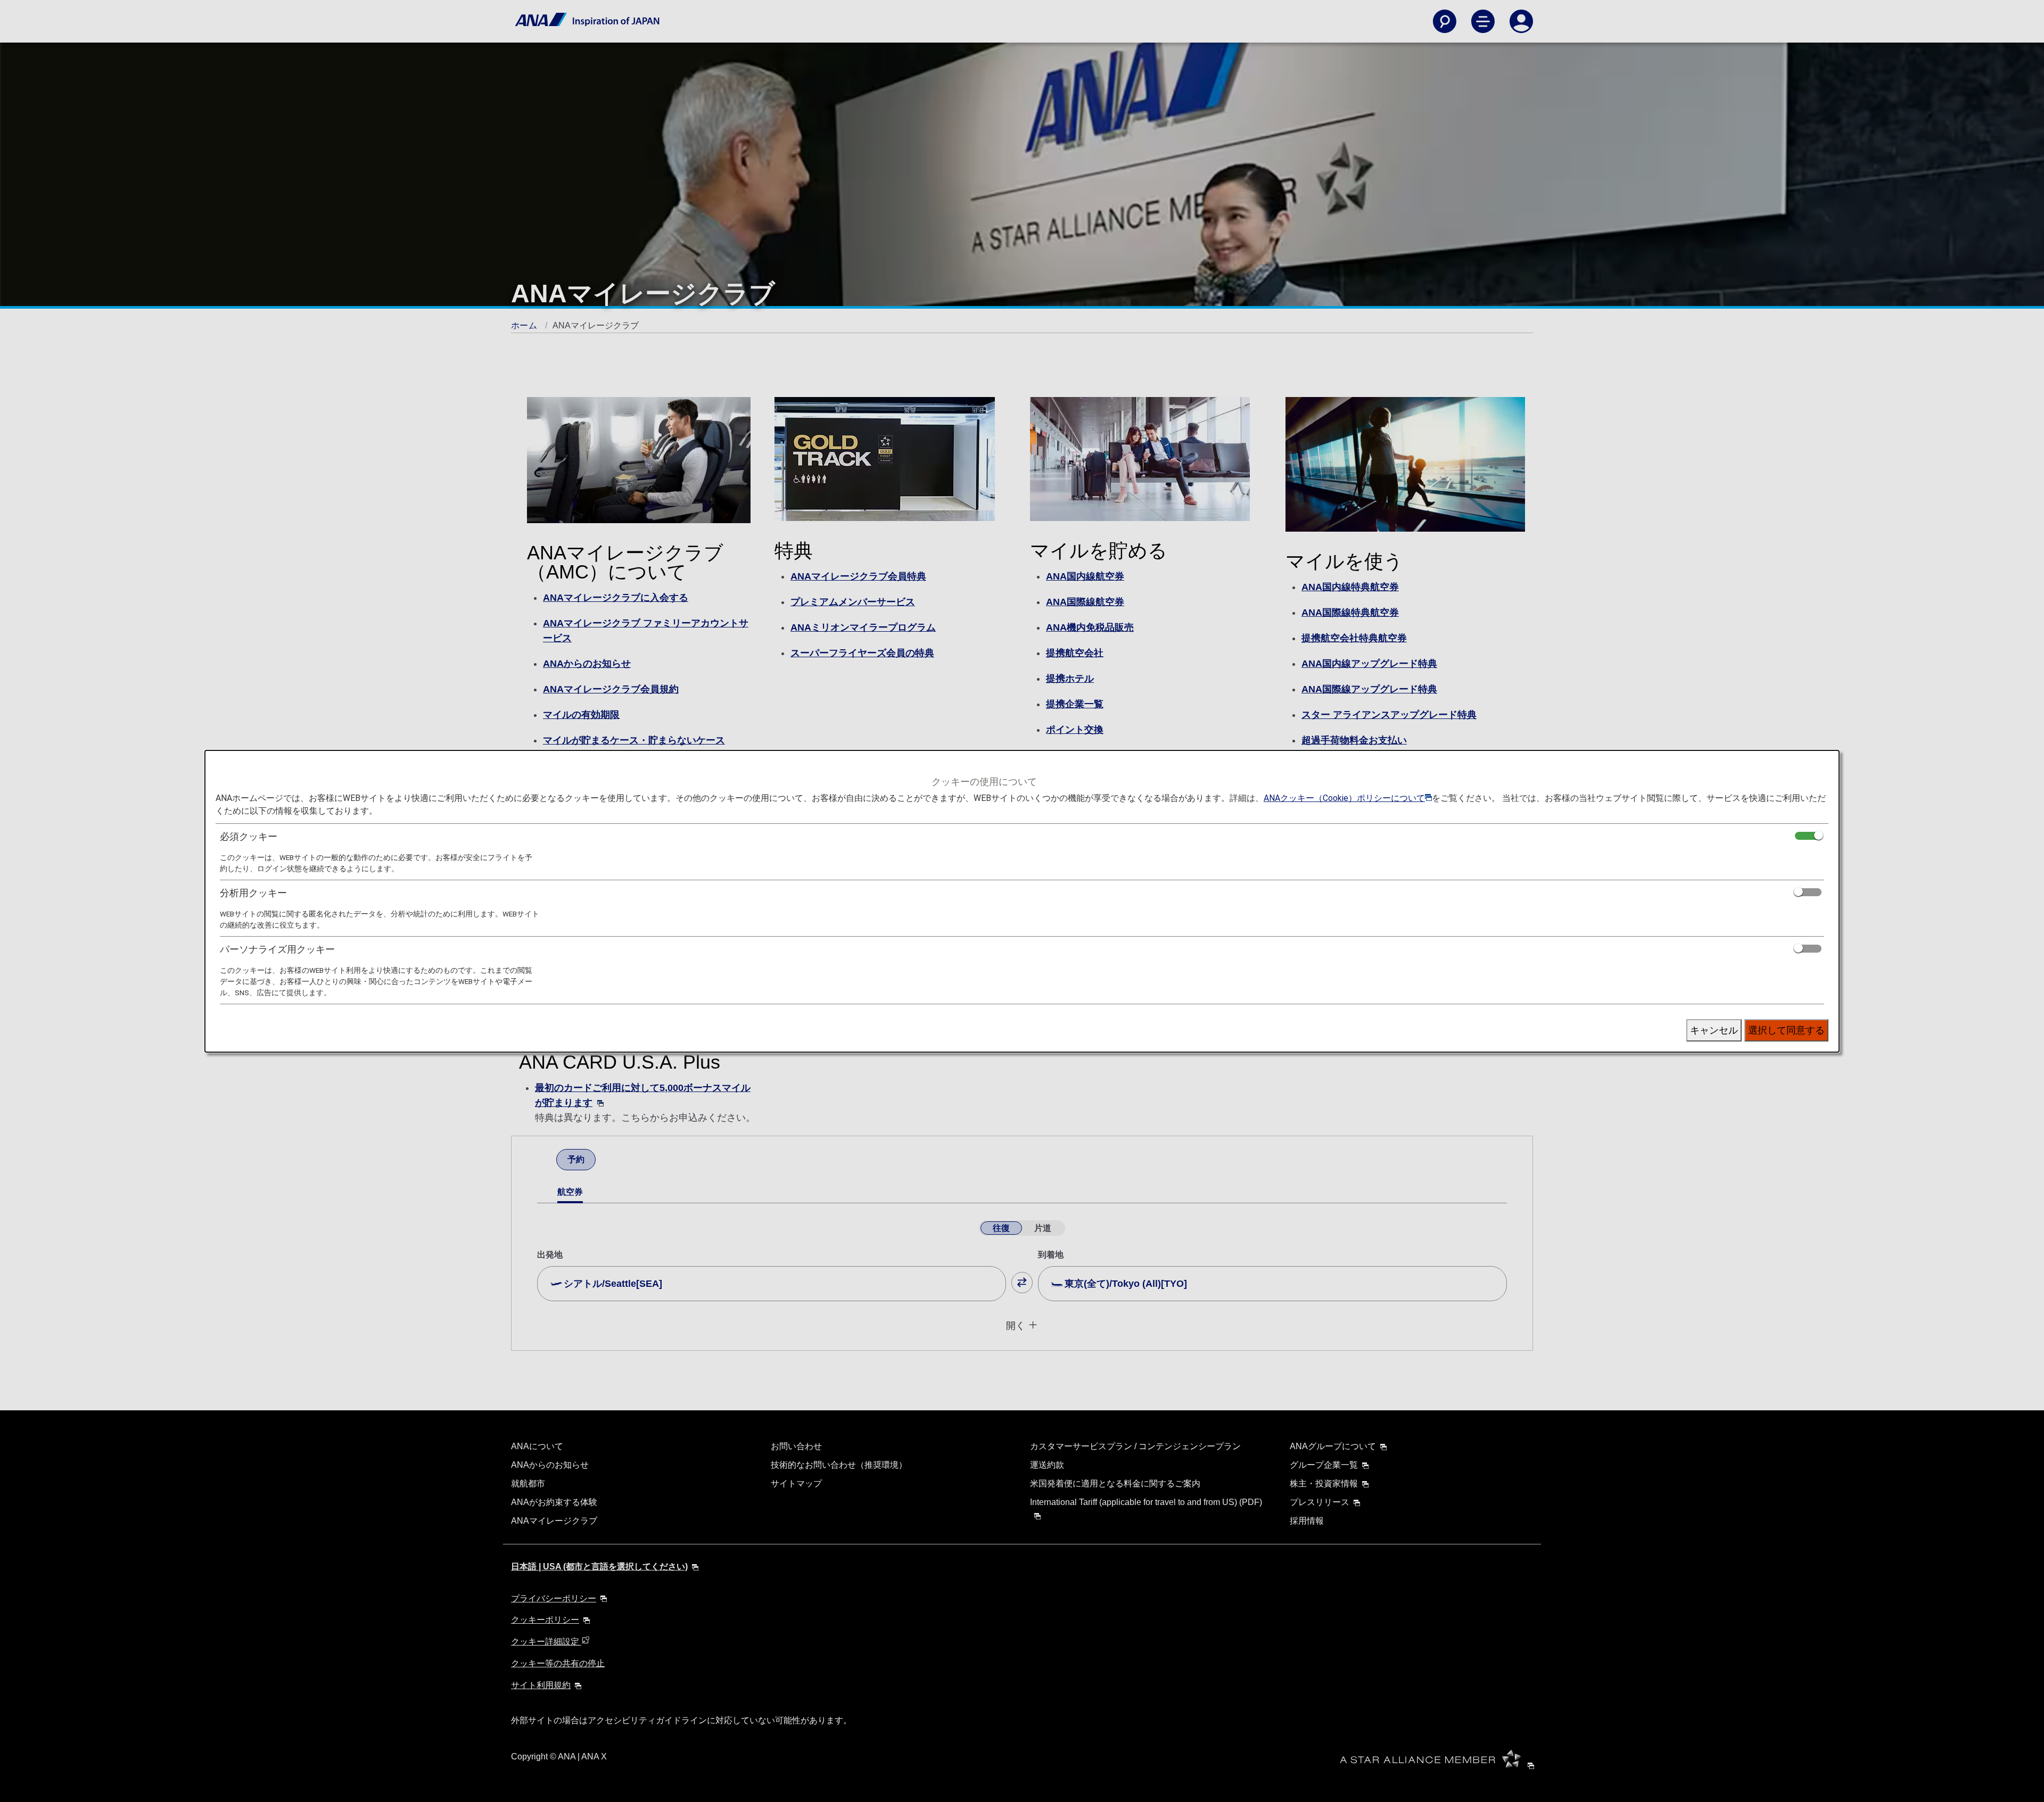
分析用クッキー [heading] (253, 893)
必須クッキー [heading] (249, 836)
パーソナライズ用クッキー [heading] (277, 949)
